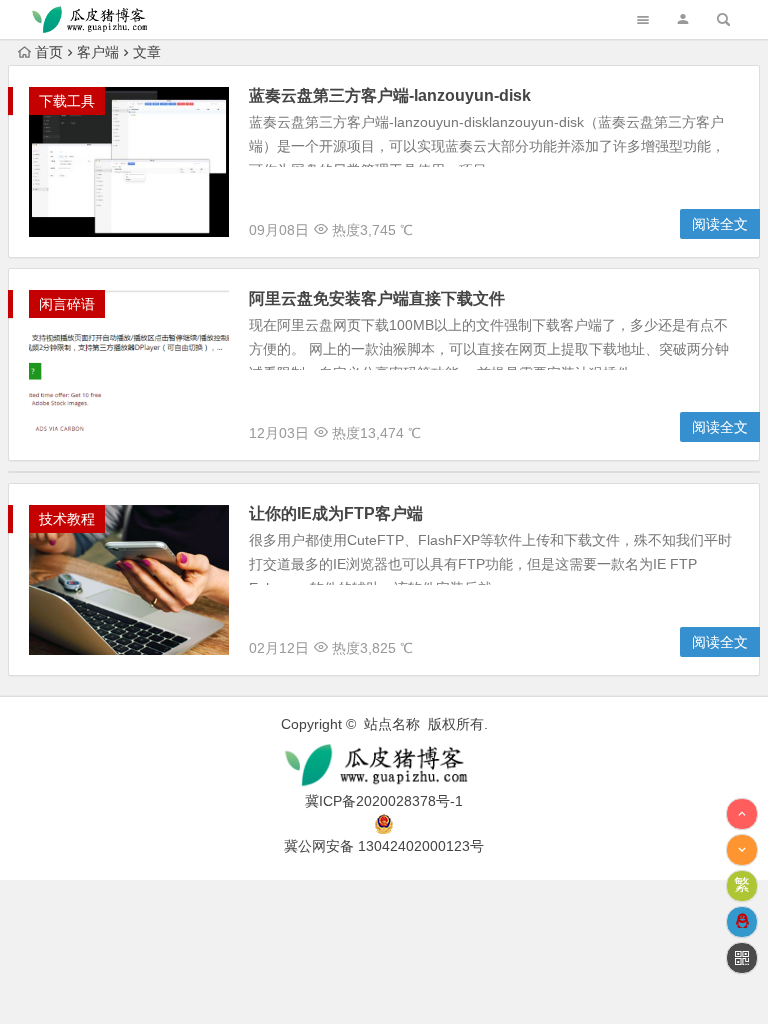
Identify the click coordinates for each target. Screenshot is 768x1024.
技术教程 (67, 519)
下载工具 (67, 101)
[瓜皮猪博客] (383, 765)
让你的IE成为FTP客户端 (336, 513)
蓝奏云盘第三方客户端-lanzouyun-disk (390, 95)
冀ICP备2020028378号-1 (384, 801)
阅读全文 (720, 224)
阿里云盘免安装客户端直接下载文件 (377, 298)
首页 (49, 52)
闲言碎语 (67, 304)
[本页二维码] (742, 958)
